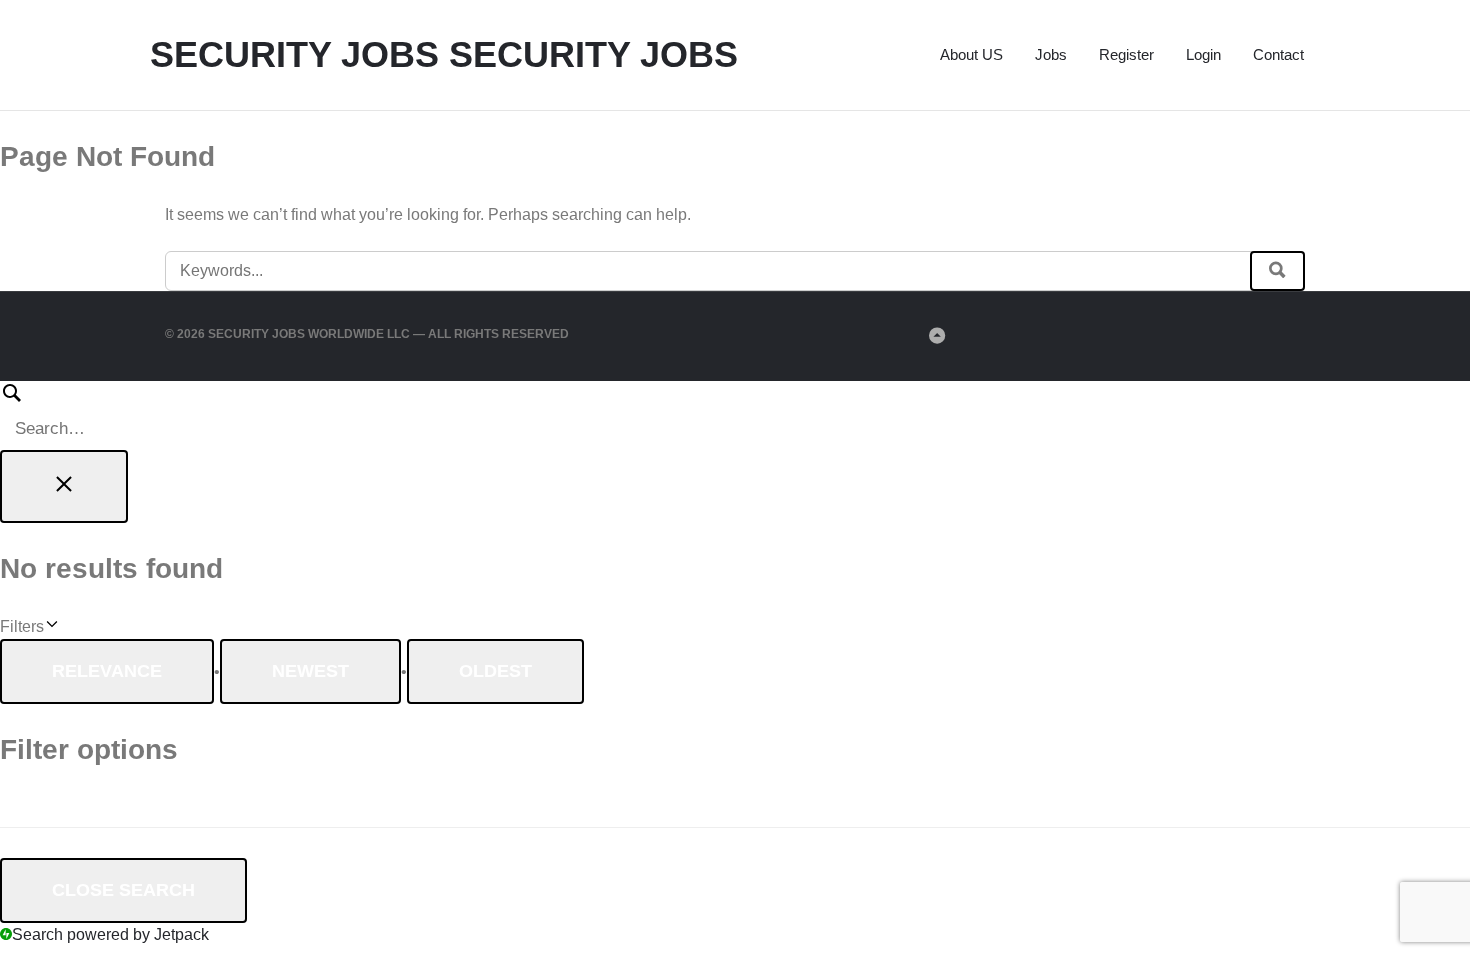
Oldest (495, 671)
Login (1203, 54)
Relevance (107, 671)
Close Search (123, 890)
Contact (1278, 54)
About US (971, 54)
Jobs (1051, 54)
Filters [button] (50, 628)
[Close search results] (64, 486)
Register (1126, 54)
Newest (310, 671)
